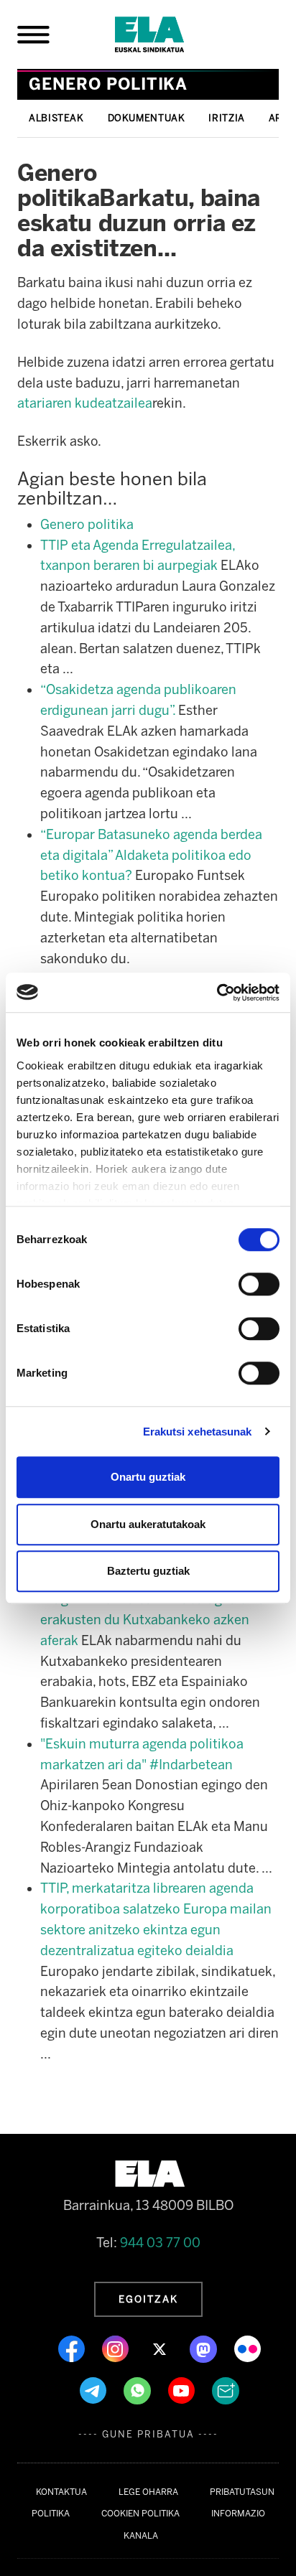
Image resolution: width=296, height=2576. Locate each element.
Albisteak (56, 118)
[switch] (259, 1284)
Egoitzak (148, 2299)
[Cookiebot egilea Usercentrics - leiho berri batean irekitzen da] (217, 993)
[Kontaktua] (226, 2390)
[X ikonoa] (161, 2348)
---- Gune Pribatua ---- (148, 2434)
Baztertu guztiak (148, 1571)
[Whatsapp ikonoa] (139, 2390)
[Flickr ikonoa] (248, 2348)
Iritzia (226, 118)
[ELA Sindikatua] (167, 34)
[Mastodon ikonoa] (205, 2348)
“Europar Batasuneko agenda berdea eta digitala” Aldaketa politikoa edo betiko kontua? (151, 856)
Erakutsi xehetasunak (198, 1432)
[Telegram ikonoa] (94, 2390)
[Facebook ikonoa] (73, 2348)
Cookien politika (140, 2514)
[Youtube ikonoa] (183, 2390)
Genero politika (87, 525)
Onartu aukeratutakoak (148, 1524)
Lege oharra (148, 2492)
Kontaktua (61, 2492)
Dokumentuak (147, 118)
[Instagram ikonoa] (117, 2348)
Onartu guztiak (148, 1477)
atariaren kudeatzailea (85, 403)
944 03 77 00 (160, 2243)
